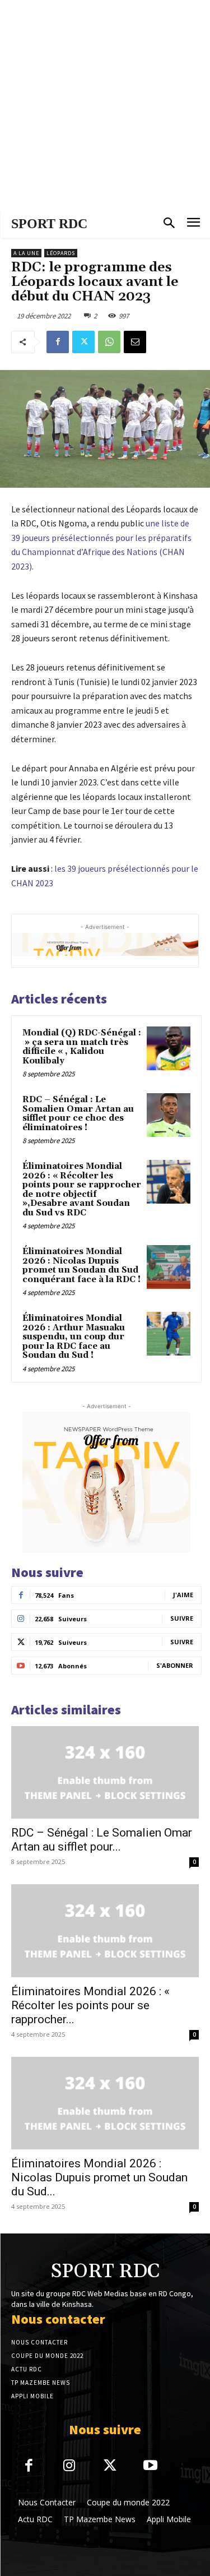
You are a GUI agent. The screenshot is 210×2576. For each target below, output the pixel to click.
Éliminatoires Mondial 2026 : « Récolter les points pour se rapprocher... (90, 2005)
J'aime (183, 1595)
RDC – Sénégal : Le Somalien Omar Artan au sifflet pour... (102, 1840)
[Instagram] (70, 2466)
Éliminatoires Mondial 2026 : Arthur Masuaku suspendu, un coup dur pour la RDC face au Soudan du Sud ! (74, 1337)
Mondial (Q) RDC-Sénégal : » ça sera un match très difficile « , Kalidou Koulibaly (82, 1047)
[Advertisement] (105, 105)
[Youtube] (151, 2466)
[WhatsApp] (109, 342)
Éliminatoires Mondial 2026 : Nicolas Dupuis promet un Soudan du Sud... (99, 2177)
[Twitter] (83, 342)
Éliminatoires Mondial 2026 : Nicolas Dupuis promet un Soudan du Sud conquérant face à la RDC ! (81, 1266)
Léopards (61, 253)
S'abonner (175, 1665)
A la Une (26, 253)
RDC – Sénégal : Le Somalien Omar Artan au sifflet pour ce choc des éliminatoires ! (78, 1114)
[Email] (135, 342)
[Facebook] (58, 342)
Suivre (182, 1618)
